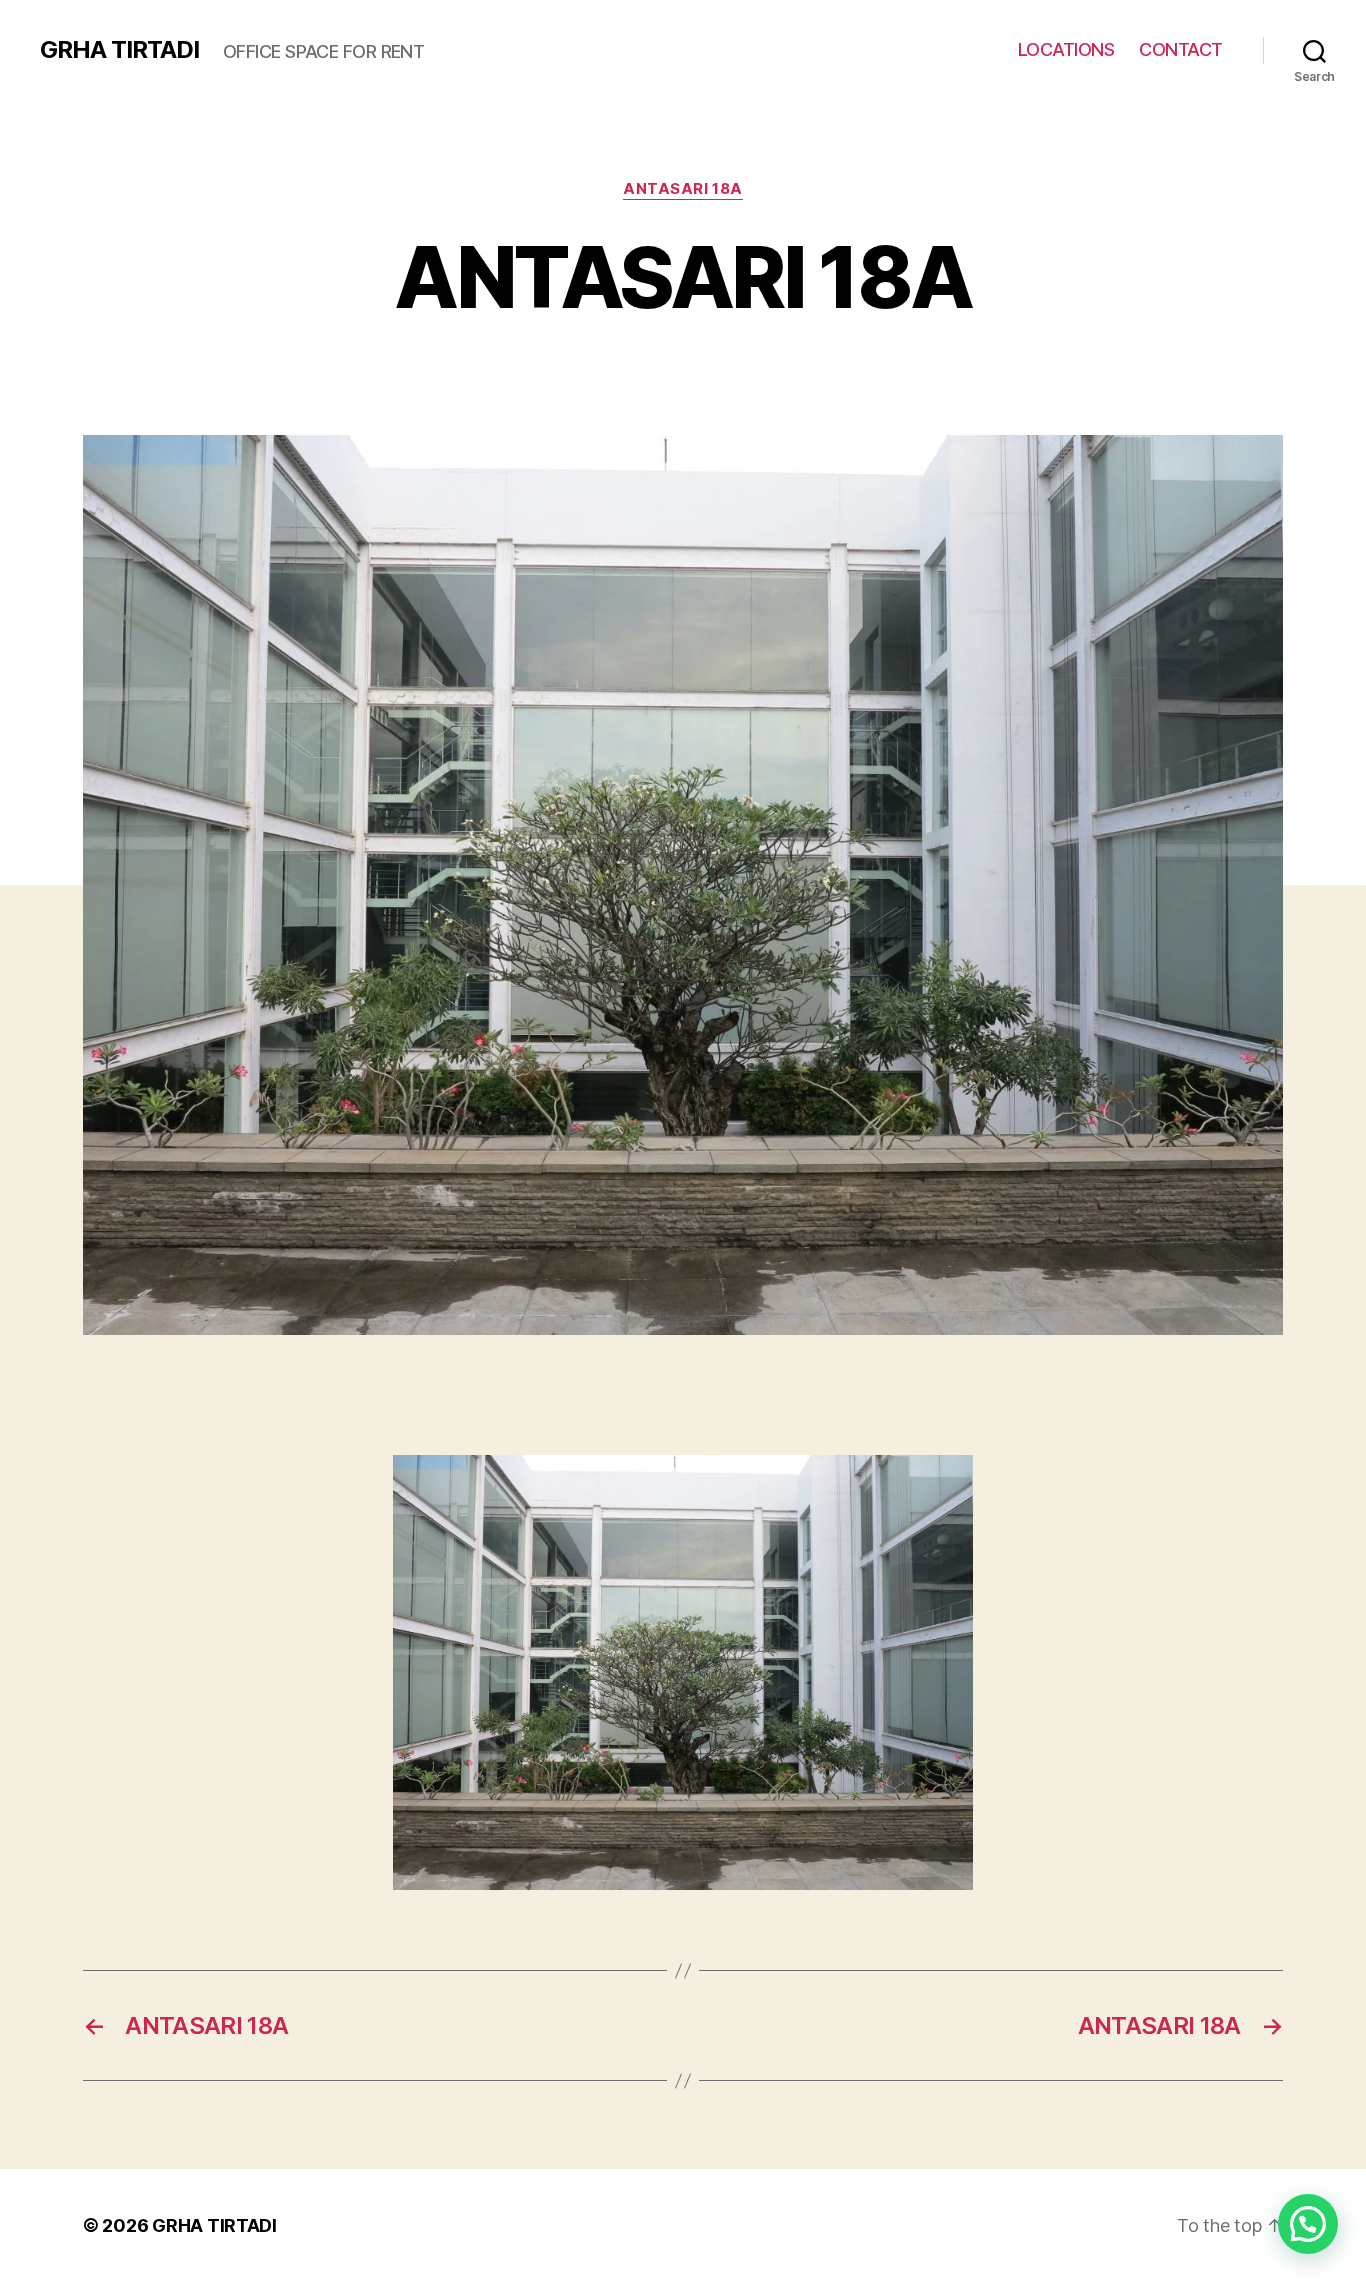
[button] (1308, 2224)
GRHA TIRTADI (119, 50)
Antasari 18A (683, 189)
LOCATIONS (1066, 49)
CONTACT (1181, 49)
